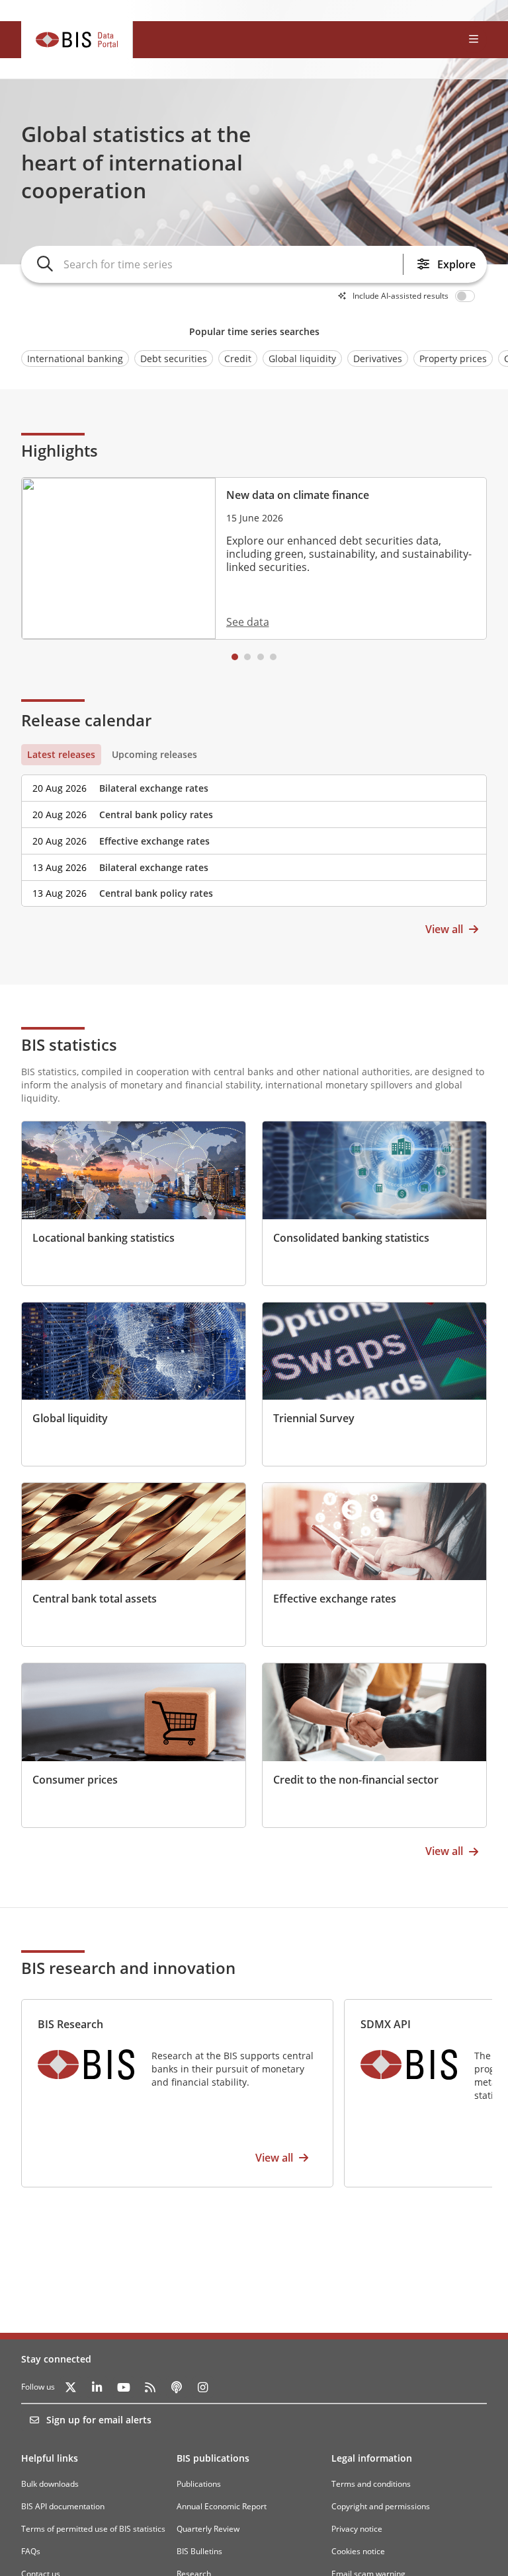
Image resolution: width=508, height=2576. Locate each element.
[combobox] (231, 264)
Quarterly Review (208, 2529)
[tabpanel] (254, 836)
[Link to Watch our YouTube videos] (124, 2387)
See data (248, 622)
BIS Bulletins (199, 2551)
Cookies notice (358, 2551)
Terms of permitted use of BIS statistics (93, 2529)
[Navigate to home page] (77, 40)
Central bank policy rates (156, 814)
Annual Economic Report (222, 2506)
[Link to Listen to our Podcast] (177, 2387)
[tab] (61, 755)
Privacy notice (357, 2529)
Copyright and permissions (381, 2506)
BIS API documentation (63, 2506)
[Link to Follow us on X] (71, 2387)
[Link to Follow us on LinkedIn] (97, 2387)
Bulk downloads (50, 2484)
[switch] (467, 296)
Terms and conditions (371, 2484)
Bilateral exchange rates (154, 788)
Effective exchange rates (154, 841)
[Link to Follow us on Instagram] (203, 2387)
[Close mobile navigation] (474, 40)
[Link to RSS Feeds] (150, 2387)
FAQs (31, 2551)
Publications (199, 2484)
